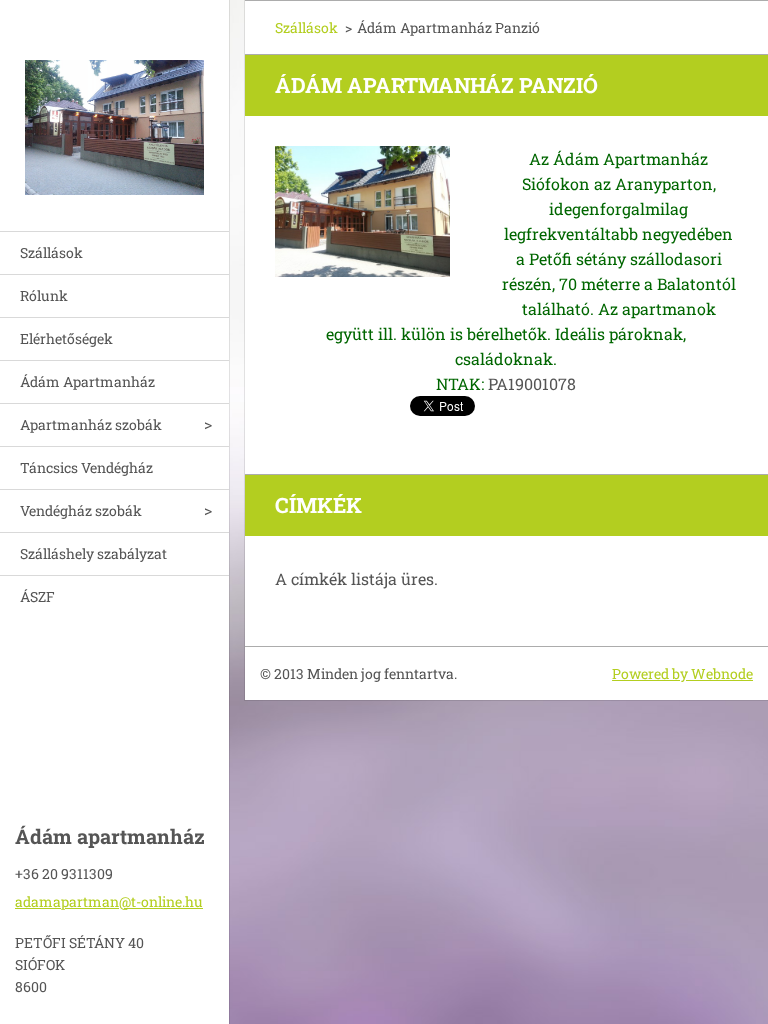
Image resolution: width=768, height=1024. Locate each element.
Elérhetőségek (66, 338)
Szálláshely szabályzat (93, 553)
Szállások (51, 252)
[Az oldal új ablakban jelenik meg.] (362, 211)
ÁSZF (37, 596)
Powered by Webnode (682, 673)
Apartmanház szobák (91, 424)
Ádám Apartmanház (87, 381)
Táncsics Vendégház (86, 467)
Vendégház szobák (81, 510)
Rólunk (44, 295)
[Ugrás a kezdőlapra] (114, 103)
